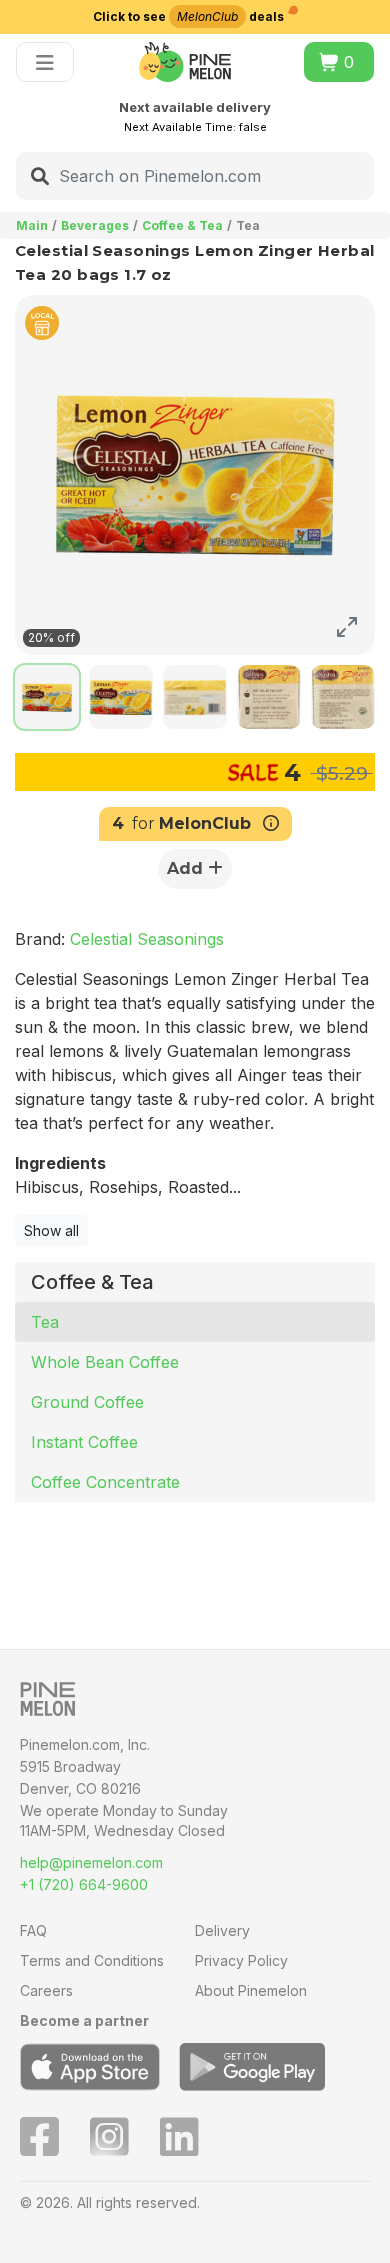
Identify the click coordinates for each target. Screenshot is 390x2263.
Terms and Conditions (92, 1960)
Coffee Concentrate (105, 1482)
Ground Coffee (87, 1402)
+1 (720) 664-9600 (84, 1884)
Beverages (95, 225)
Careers (46, 1990)
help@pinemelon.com (91, 1862)
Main (32, 225)
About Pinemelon (251, 1990)
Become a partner (84, 2020)
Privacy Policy (241, 1960)
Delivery (222, 1930)
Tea (45, 1322)
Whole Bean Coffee (105, 1362)
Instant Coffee (84, 1442)
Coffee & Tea (182, 225)
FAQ (33, 1930)
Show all (51, 1230)
